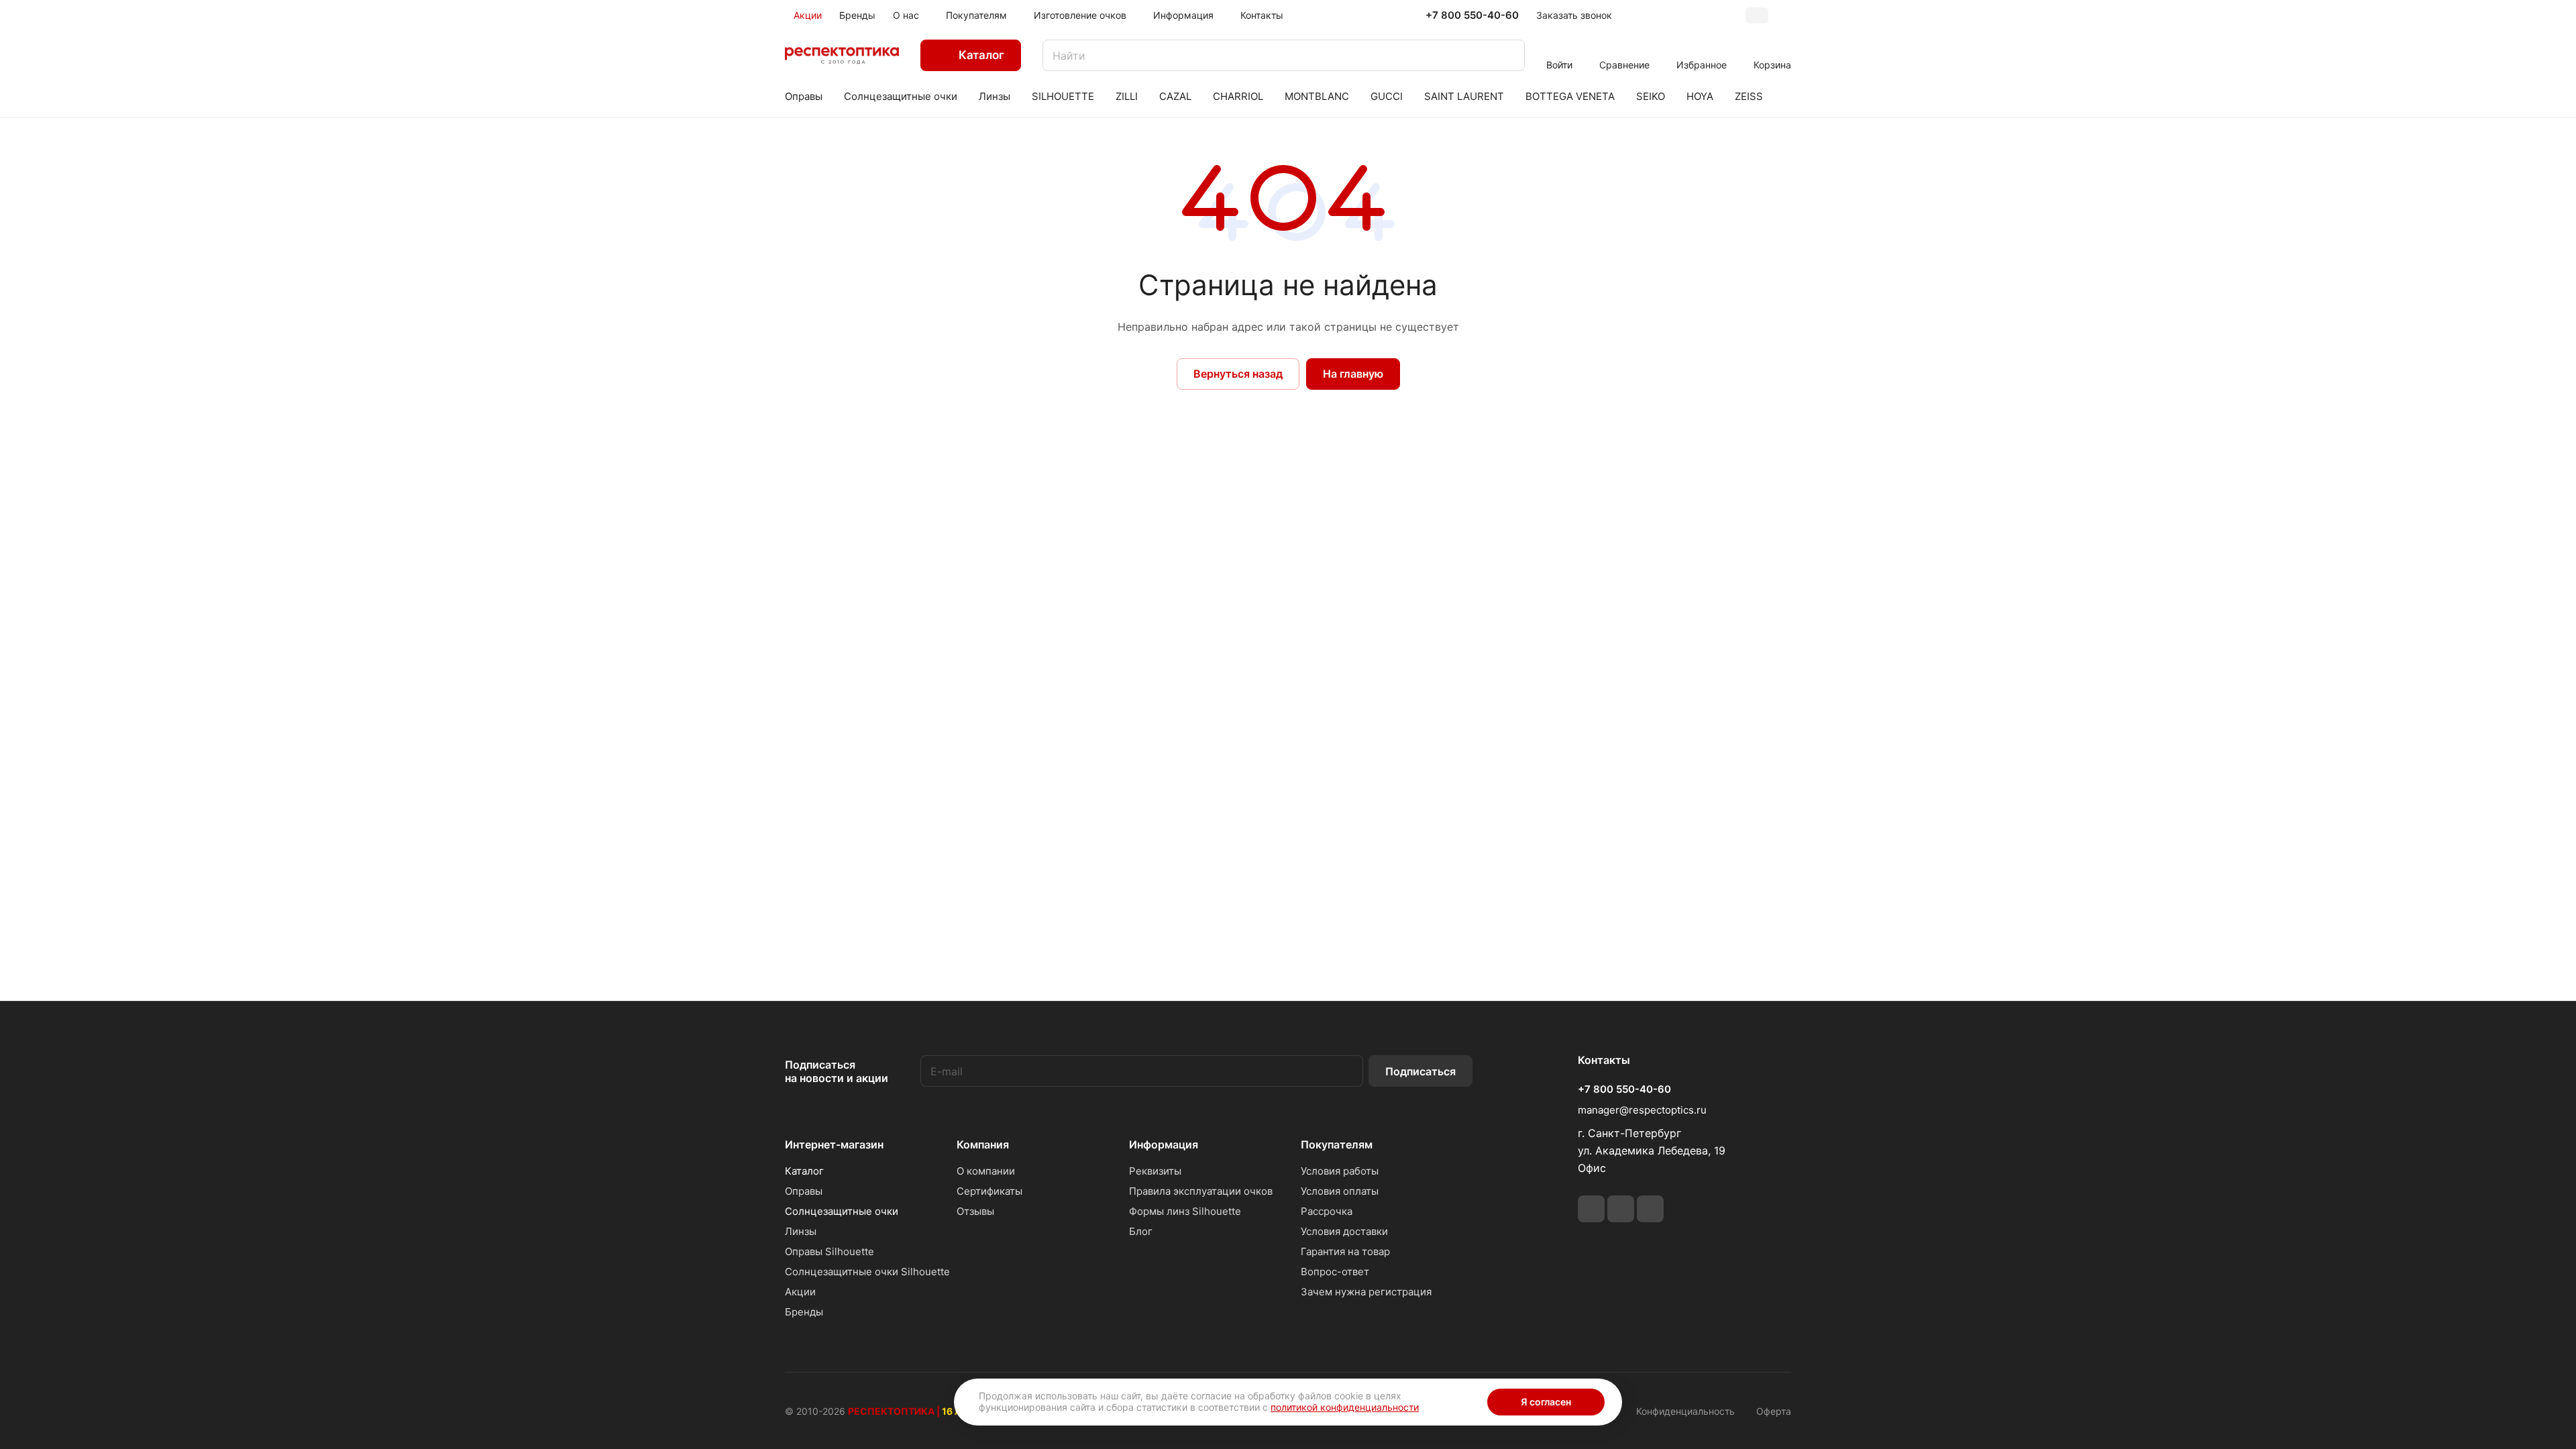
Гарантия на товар (1345, 1251)
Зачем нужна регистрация (1366, 1292)
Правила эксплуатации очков (1201, 1191)
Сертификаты (989, 1191)
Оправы (804, 1191)
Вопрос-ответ (1335, 1272)
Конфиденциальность (1685, 1411)
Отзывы (975, 1211)
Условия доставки (1344, 1231)
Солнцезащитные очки (842, 1211)
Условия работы (1340, 1171)
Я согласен (1546, 1402)
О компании (986, 1171)
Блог (1141, 1231)
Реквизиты (1155, 1171)
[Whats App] (1621, 1209)
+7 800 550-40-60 (1472, 15)
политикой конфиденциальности (1345, 1407)
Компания (983, 1144)
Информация (1164, 1144)
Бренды (804, 1312)
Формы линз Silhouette (1185, 1211)
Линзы (801, 1231)
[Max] (1650, 1209)
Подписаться (1420, 1071)
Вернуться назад (1238, 374)
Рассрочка (1327, 1211)
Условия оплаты (1340, 1191)
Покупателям (1337, 1144)
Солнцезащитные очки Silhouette (867, 1272)
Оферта (1774, 1411)
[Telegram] (1591, 1209)
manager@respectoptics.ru (1642, 1110)
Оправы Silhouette (829, 1251)
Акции (800, 1292)
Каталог (804, 1171)
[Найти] (1508, 55)
